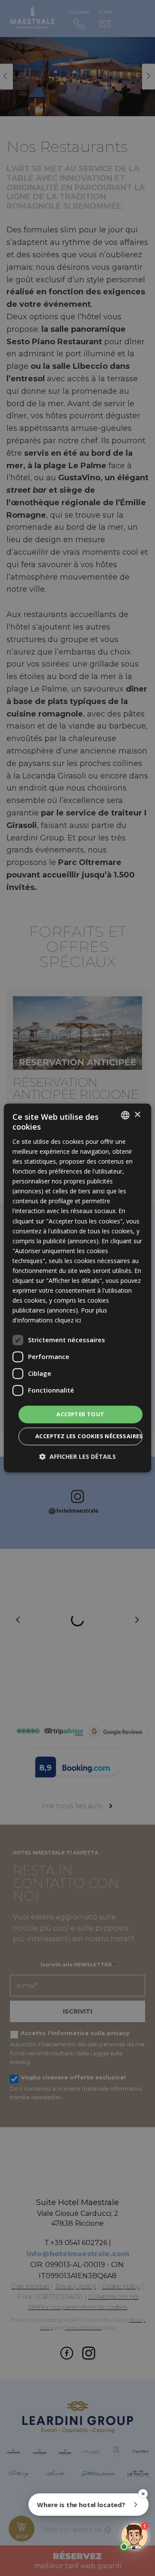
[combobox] (125, 1115)
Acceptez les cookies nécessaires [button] (89, 1436)
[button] (77, 1457)
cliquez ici (68, 1320)
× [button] (137, 1115)
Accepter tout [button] (80, 1414)
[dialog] (77, 1288)
